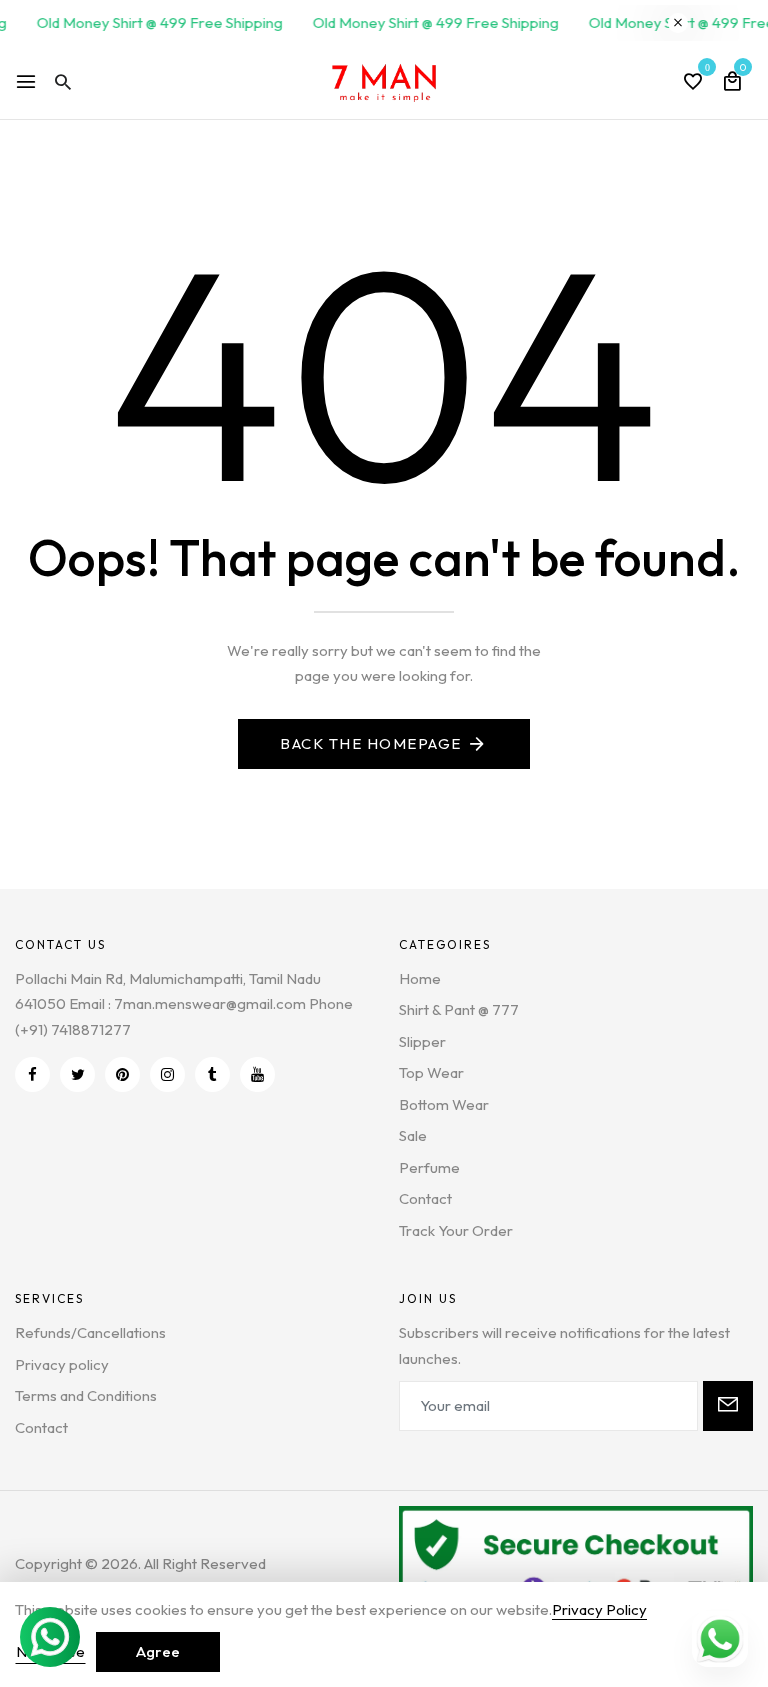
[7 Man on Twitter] (77, 1074)
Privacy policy (62, 1364)
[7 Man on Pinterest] (122, 1074)
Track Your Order (456, 1230)
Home (420, 978)
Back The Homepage (371, 743)
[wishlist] (693, 83)
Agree (158, 1651)
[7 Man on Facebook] (32, 1074)
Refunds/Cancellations (90, 1332)
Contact (425, 1198)
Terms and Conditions (86, 1395)
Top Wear (431, 1072)
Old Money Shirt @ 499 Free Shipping (153, 22)
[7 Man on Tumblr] (212, 1074)
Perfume (429, 1167)
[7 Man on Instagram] (167, 1074)
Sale (413, 1135)
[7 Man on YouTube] (257, 1074)
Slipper (422, 1041)
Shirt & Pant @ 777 (459, 1009)
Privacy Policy (599, 1609)
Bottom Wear (444, 1104)
